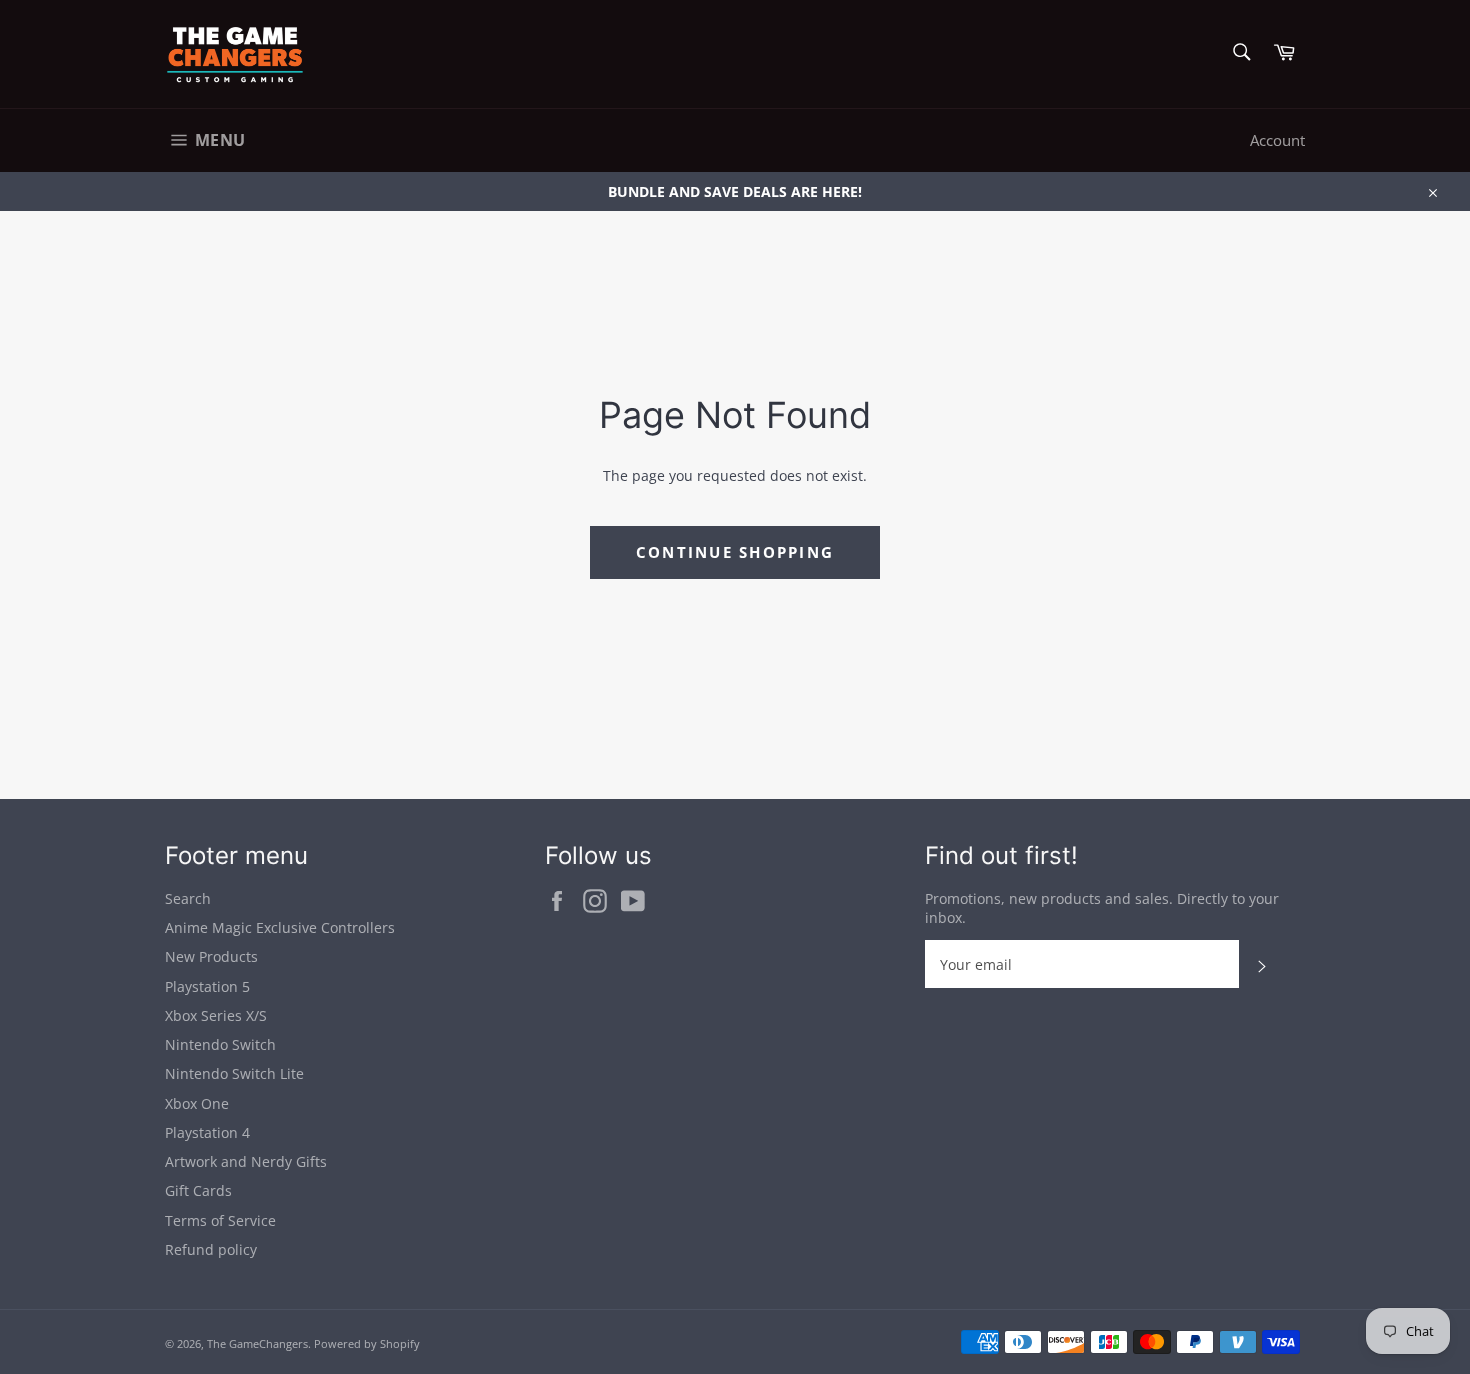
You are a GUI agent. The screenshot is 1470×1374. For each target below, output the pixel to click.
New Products (211, 956)
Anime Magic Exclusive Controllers (280, 927)
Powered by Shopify (367, 1343)
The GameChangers (257, 1343)
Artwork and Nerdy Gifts (246, 1161)
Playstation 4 (207, 1132)
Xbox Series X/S (216, 1015)
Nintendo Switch (220, 1044)
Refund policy (211, 1249)
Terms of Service (220, 1220)
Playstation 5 (207, 986)
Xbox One (197, 1103)
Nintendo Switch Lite (234, 1073)
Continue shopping (735, 552)
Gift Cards (198, 1190)
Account (1277, 140)
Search (188, 898)
